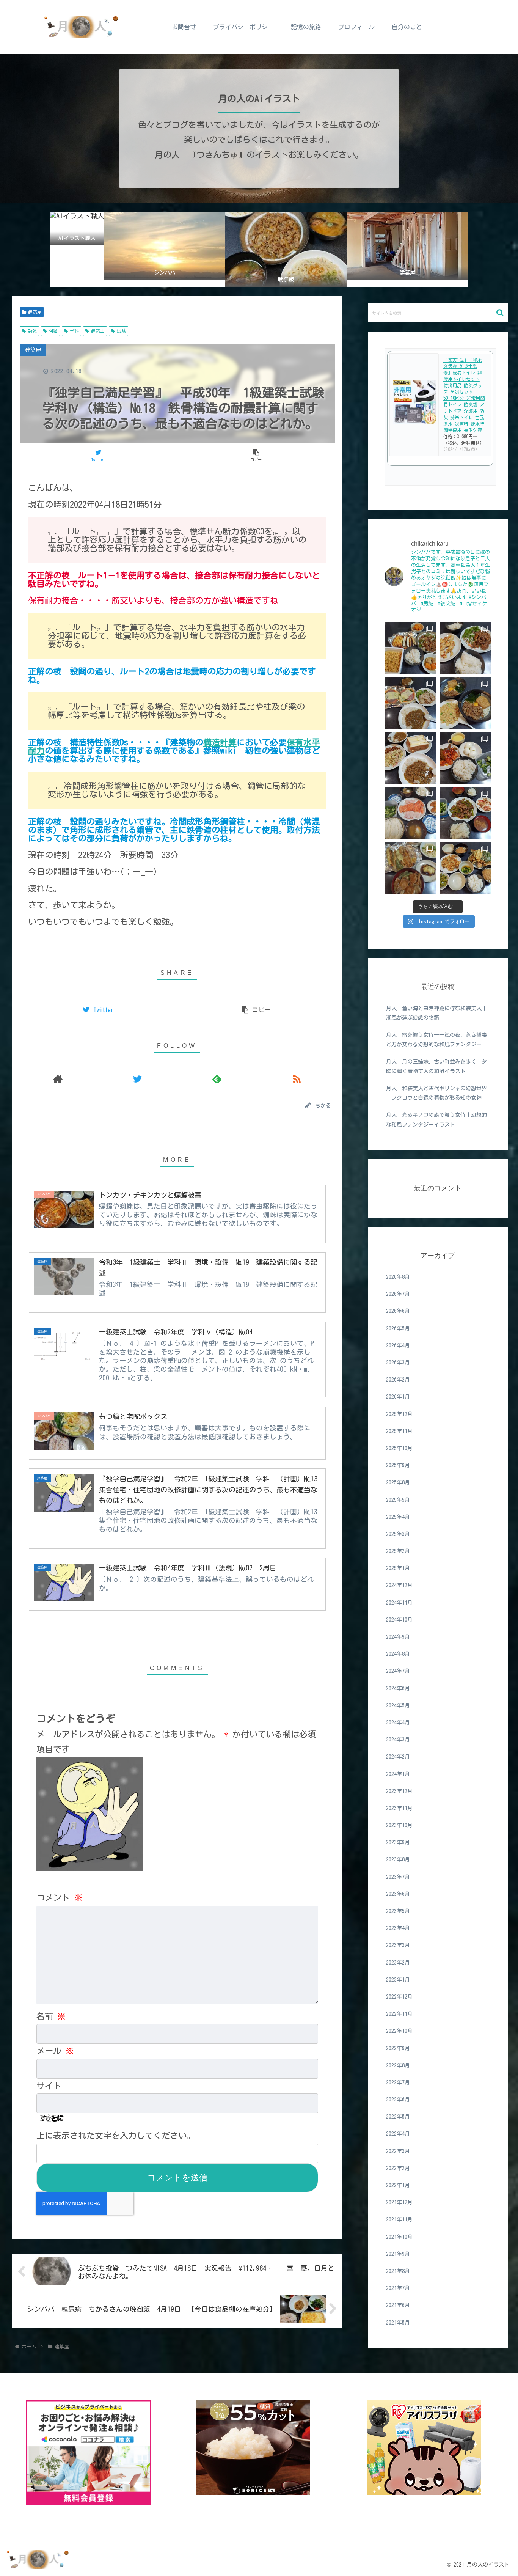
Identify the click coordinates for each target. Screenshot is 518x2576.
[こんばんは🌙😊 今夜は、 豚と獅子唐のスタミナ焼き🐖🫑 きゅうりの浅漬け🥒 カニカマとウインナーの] (465, 813)
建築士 (98, 331)
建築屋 (35, 312)
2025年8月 (398, 1483)
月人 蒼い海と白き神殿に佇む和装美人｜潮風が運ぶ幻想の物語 (436, 1013)
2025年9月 (398, 1466)
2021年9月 (398, 2254)
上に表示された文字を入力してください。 (116, 2136)
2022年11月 (399, 2014)
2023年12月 (399, 1791)
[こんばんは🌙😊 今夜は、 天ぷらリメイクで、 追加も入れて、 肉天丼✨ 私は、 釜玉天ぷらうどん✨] (410, 868)
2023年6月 (398, 1894)
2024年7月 (398, 1671)
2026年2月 (398, 1380)
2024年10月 (399, 1620)
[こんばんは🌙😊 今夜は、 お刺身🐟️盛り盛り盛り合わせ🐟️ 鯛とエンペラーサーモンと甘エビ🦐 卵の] (410, 813)
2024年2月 (398, 1757)
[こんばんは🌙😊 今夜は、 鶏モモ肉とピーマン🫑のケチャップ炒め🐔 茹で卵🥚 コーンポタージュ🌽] (465, 758)
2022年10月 (399, 2031)
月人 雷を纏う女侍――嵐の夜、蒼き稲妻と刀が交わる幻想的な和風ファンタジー (436, 1040)
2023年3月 (398, 1946)
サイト (49, 2086)
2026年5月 (398, 1328)
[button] (500, 313)
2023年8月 (398, 1860)
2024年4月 (398, 1723)
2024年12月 (399, 1586)
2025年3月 (398, 1534)
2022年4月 (398, 2134)
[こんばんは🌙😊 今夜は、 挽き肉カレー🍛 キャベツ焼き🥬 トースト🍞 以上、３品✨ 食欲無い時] (410, 758)
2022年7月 (398, 2082)
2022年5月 (398, 2117)
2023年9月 (398, 1843)
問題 (53, 331)
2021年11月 (399, 2220)
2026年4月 (398, 1345)
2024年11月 (399, 1603)
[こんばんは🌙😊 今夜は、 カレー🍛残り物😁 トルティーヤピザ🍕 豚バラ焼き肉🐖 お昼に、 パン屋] (410, 703)
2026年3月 (398, 1363)
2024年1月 (398, 1774)
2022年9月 (398, 2048)
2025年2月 (398, 1551)
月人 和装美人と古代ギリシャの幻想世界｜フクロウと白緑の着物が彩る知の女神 (436, 1093)
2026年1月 (398, 1397)
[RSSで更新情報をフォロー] (297, 1079)
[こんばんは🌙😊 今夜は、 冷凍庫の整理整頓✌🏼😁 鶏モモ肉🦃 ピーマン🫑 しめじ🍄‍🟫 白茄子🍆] (465, 868)
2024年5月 (398, 1705)
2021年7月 (398, 2288)
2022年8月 (398, 2065)
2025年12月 (399, 1414)
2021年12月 (399, 2203)
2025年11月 (399, 1431)
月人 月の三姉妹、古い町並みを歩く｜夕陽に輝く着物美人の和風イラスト (436, 1066)
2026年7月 (398, 1294)
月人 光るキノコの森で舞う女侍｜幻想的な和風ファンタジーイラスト (436, 1120)
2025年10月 (399, 1448)
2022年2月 (398, 2168)
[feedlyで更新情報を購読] (217, 1079)
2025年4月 (398, 1517)
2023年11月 (399, 1808)
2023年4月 (398, 1928)
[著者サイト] (58, 1079)
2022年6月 (398, 2100)
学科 (74, 331)
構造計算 (220, 742)
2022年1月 (398, 2185)
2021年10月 (399, 2237)
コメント (59, 1898)
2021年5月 (398, 2323)
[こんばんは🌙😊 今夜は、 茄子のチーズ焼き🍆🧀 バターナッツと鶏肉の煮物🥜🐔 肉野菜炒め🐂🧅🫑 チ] (410, 648)
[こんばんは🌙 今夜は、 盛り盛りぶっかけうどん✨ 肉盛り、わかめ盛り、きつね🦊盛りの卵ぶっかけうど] (465, 703)
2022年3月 (398, 2151)
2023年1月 (398, 1980)
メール (55, 2051)
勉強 (32, 331)
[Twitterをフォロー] (138, 1079)
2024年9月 (398, 1637)
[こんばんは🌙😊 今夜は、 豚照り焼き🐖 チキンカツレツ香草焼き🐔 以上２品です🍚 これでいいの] (465, 648)
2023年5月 (398, 1911)
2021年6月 (398, 2306)
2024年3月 (398, 1740)
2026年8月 (398, 1277)
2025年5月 (398, 1500)
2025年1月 (398, 1569)
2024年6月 (398, 1688)
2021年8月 (398, 2271)
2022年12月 (399, 1997)
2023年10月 (399, 1826)
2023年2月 (398, 1963)
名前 (51, 2016)
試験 (121, 331)
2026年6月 (398, 1311)
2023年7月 (398, 1877)
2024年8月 (398, 1654)
